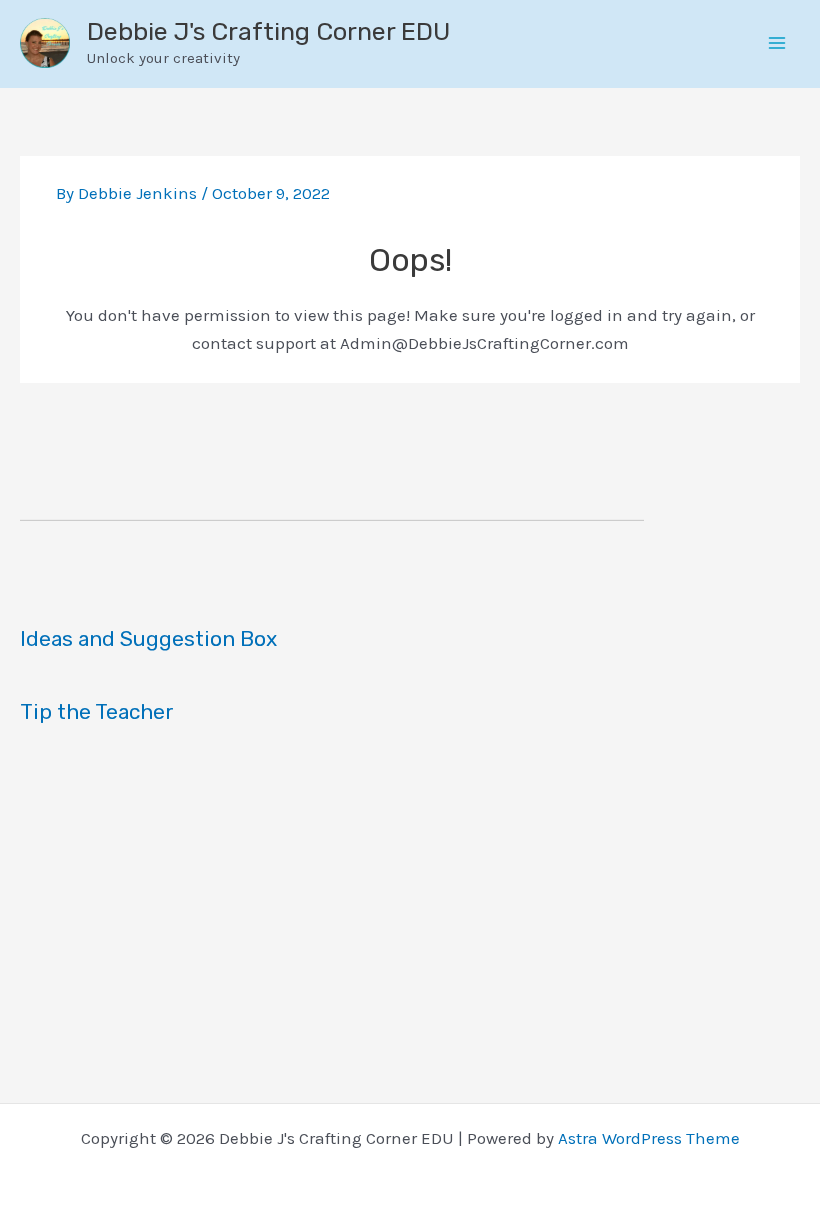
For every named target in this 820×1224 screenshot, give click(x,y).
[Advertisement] (410, 912)
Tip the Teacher (97, 711)
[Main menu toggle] (778, 44)
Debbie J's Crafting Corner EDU (268, 31)
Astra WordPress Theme (649, 1138)
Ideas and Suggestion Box (148, 638)
